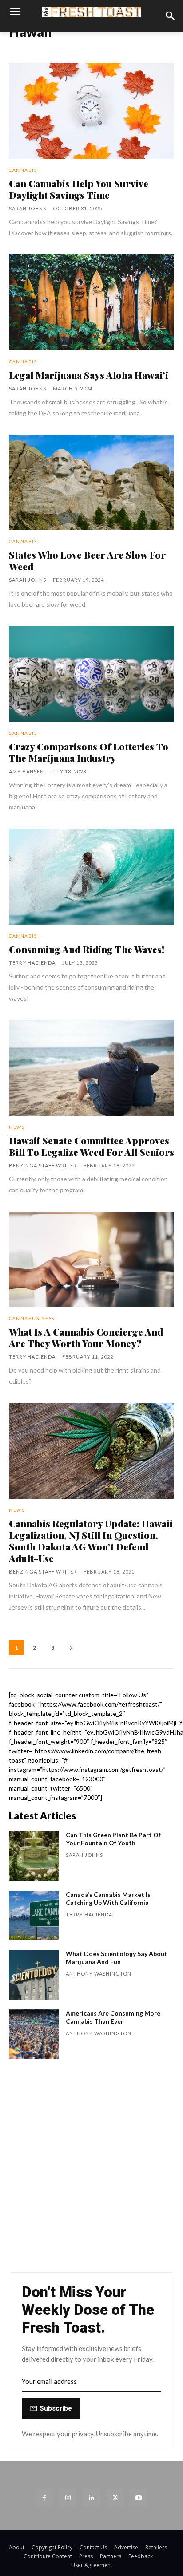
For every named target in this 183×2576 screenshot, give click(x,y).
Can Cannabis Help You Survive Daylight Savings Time (79, 189)
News (17, 1127)
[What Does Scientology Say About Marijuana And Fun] (34, 1975)
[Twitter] (115, 2498)
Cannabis (23, 170)
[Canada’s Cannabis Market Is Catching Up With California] (34, 1916)
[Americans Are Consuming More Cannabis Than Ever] (34, 2034)
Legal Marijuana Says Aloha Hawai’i (89, 375)
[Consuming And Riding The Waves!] (91, 877)
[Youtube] (139, 2498)
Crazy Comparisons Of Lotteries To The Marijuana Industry (89, 752)
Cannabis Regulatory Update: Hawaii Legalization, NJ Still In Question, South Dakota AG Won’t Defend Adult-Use (91, 1541)
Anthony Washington (99, 1974)
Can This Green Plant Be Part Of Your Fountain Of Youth (113, 1839)
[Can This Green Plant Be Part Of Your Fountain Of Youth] (34, 1856)
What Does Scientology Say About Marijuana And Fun (117, 1958)
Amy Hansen (26, 771)
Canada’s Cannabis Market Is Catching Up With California (108, 1898)
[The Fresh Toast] (91, 12)
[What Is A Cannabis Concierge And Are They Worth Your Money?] (91, 1260)
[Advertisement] (91, 2170)
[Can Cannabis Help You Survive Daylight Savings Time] (91, 111)
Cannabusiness (32, 1318)
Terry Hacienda (32, 963)
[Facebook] (44, 2498)
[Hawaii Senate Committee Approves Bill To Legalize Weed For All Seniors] (91, 1068)
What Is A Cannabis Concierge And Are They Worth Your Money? (86, 1337)
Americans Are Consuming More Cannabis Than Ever (113, 2017)
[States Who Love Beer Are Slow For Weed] (91, 483)
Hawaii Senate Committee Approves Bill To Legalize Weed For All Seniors (91, 1146)
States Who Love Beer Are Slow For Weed (87, 560)
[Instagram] (68, 2498)
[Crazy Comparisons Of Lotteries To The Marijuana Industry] (91, 674)
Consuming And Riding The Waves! (87, 949)
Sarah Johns (28, 208)
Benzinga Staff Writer (43, 1165)
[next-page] (71, 1648)
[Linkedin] (91, 2498)
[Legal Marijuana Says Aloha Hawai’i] (91, 302)
